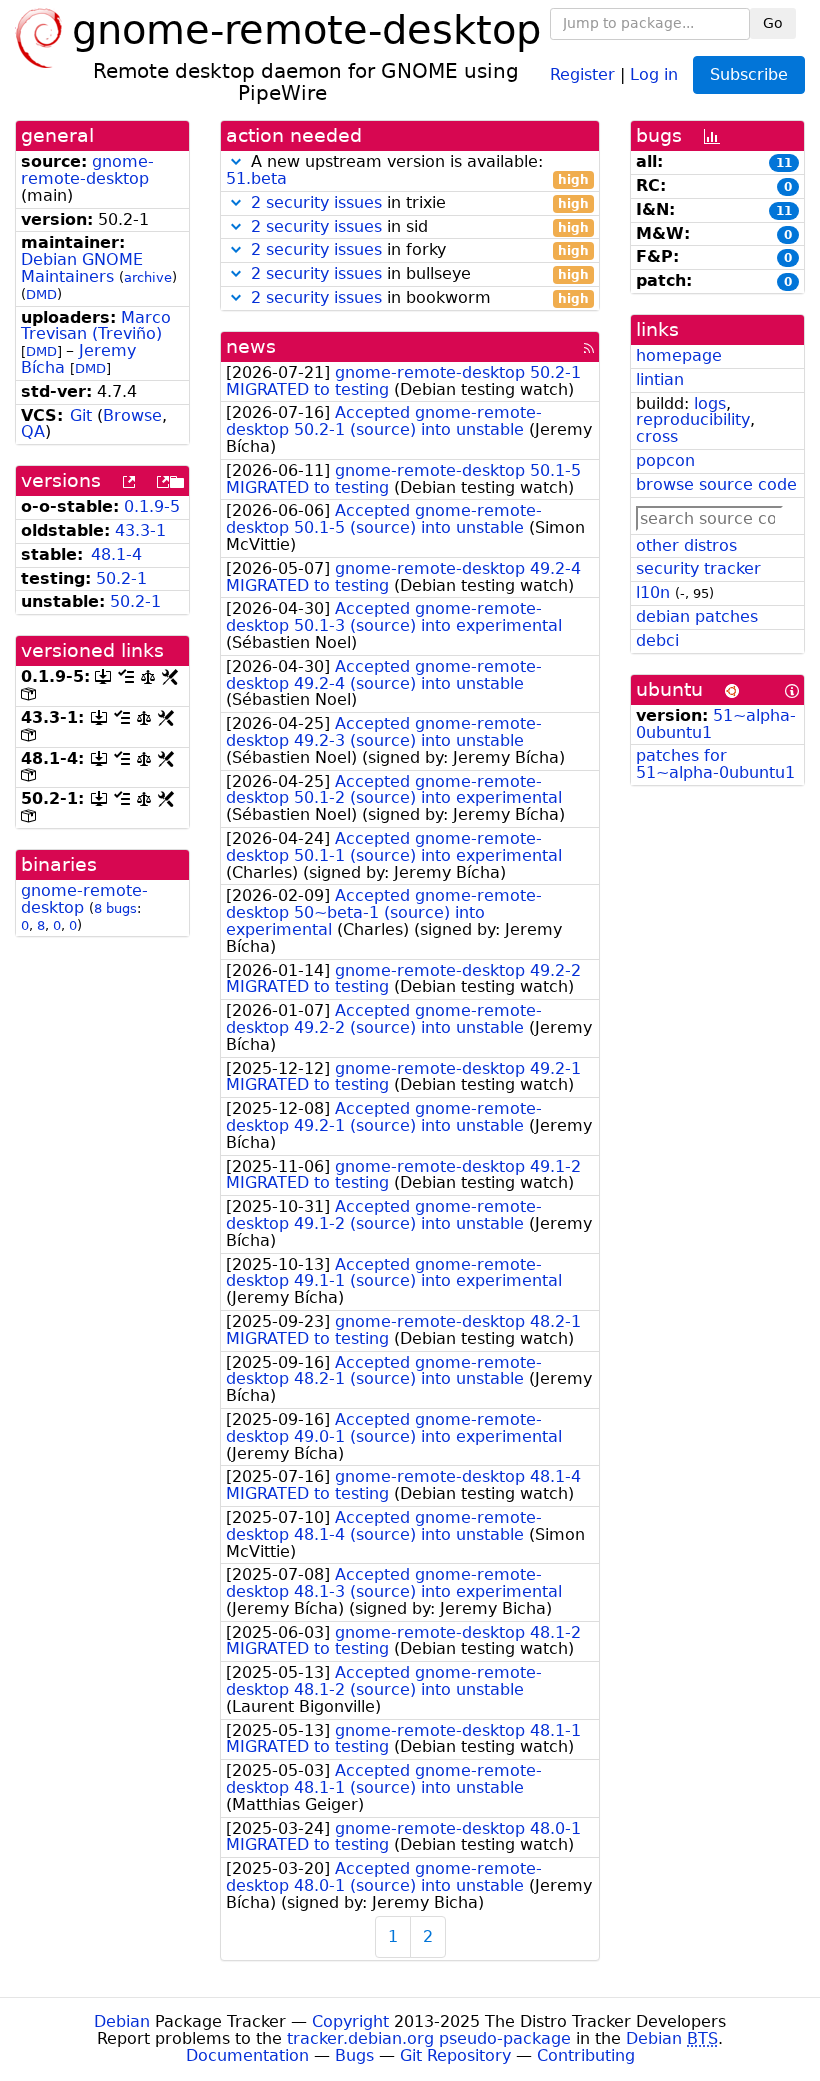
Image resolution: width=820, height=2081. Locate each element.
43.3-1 (140, 530)
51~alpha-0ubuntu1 (716, 724)
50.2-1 (121, 578)
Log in (654, 73)
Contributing (586, 2055)
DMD (41, 294)
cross (657, 436)
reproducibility (693, 419)
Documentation (247, 2055)
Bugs (354, 2055)
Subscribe (749, 74)
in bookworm (420, 298)
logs (710, 403)
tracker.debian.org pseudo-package (429, 2038)
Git (81, 415)
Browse (132, 415)
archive (148, 277)
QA (33, 431)
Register (582, 73)
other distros (686, 545)
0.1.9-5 (152, 506)
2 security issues (316, 202)
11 (784, 163)
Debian (122, 2021)
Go (773, 23)
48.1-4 (116, 554)
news (251, 346)
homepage (679, 355)
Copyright (350, 2021)
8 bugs (115, 908)
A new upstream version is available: (407, 171)
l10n (653, 592)
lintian (660, 379)
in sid (420, 227)
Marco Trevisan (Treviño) (96, 326)
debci (657, 640)
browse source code (716, 484)
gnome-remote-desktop (87, 170)
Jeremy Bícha (78, 359)
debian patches (697, 616)
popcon (665, 460)
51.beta (256, 178)
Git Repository (455, 2055)
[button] (236, 161)
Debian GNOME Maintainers (82, 268)
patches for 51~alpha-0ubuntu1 (715, 764)
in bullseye (420, 274)
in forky (420, 250)
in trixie (420, 203)
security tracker (698, 568)
